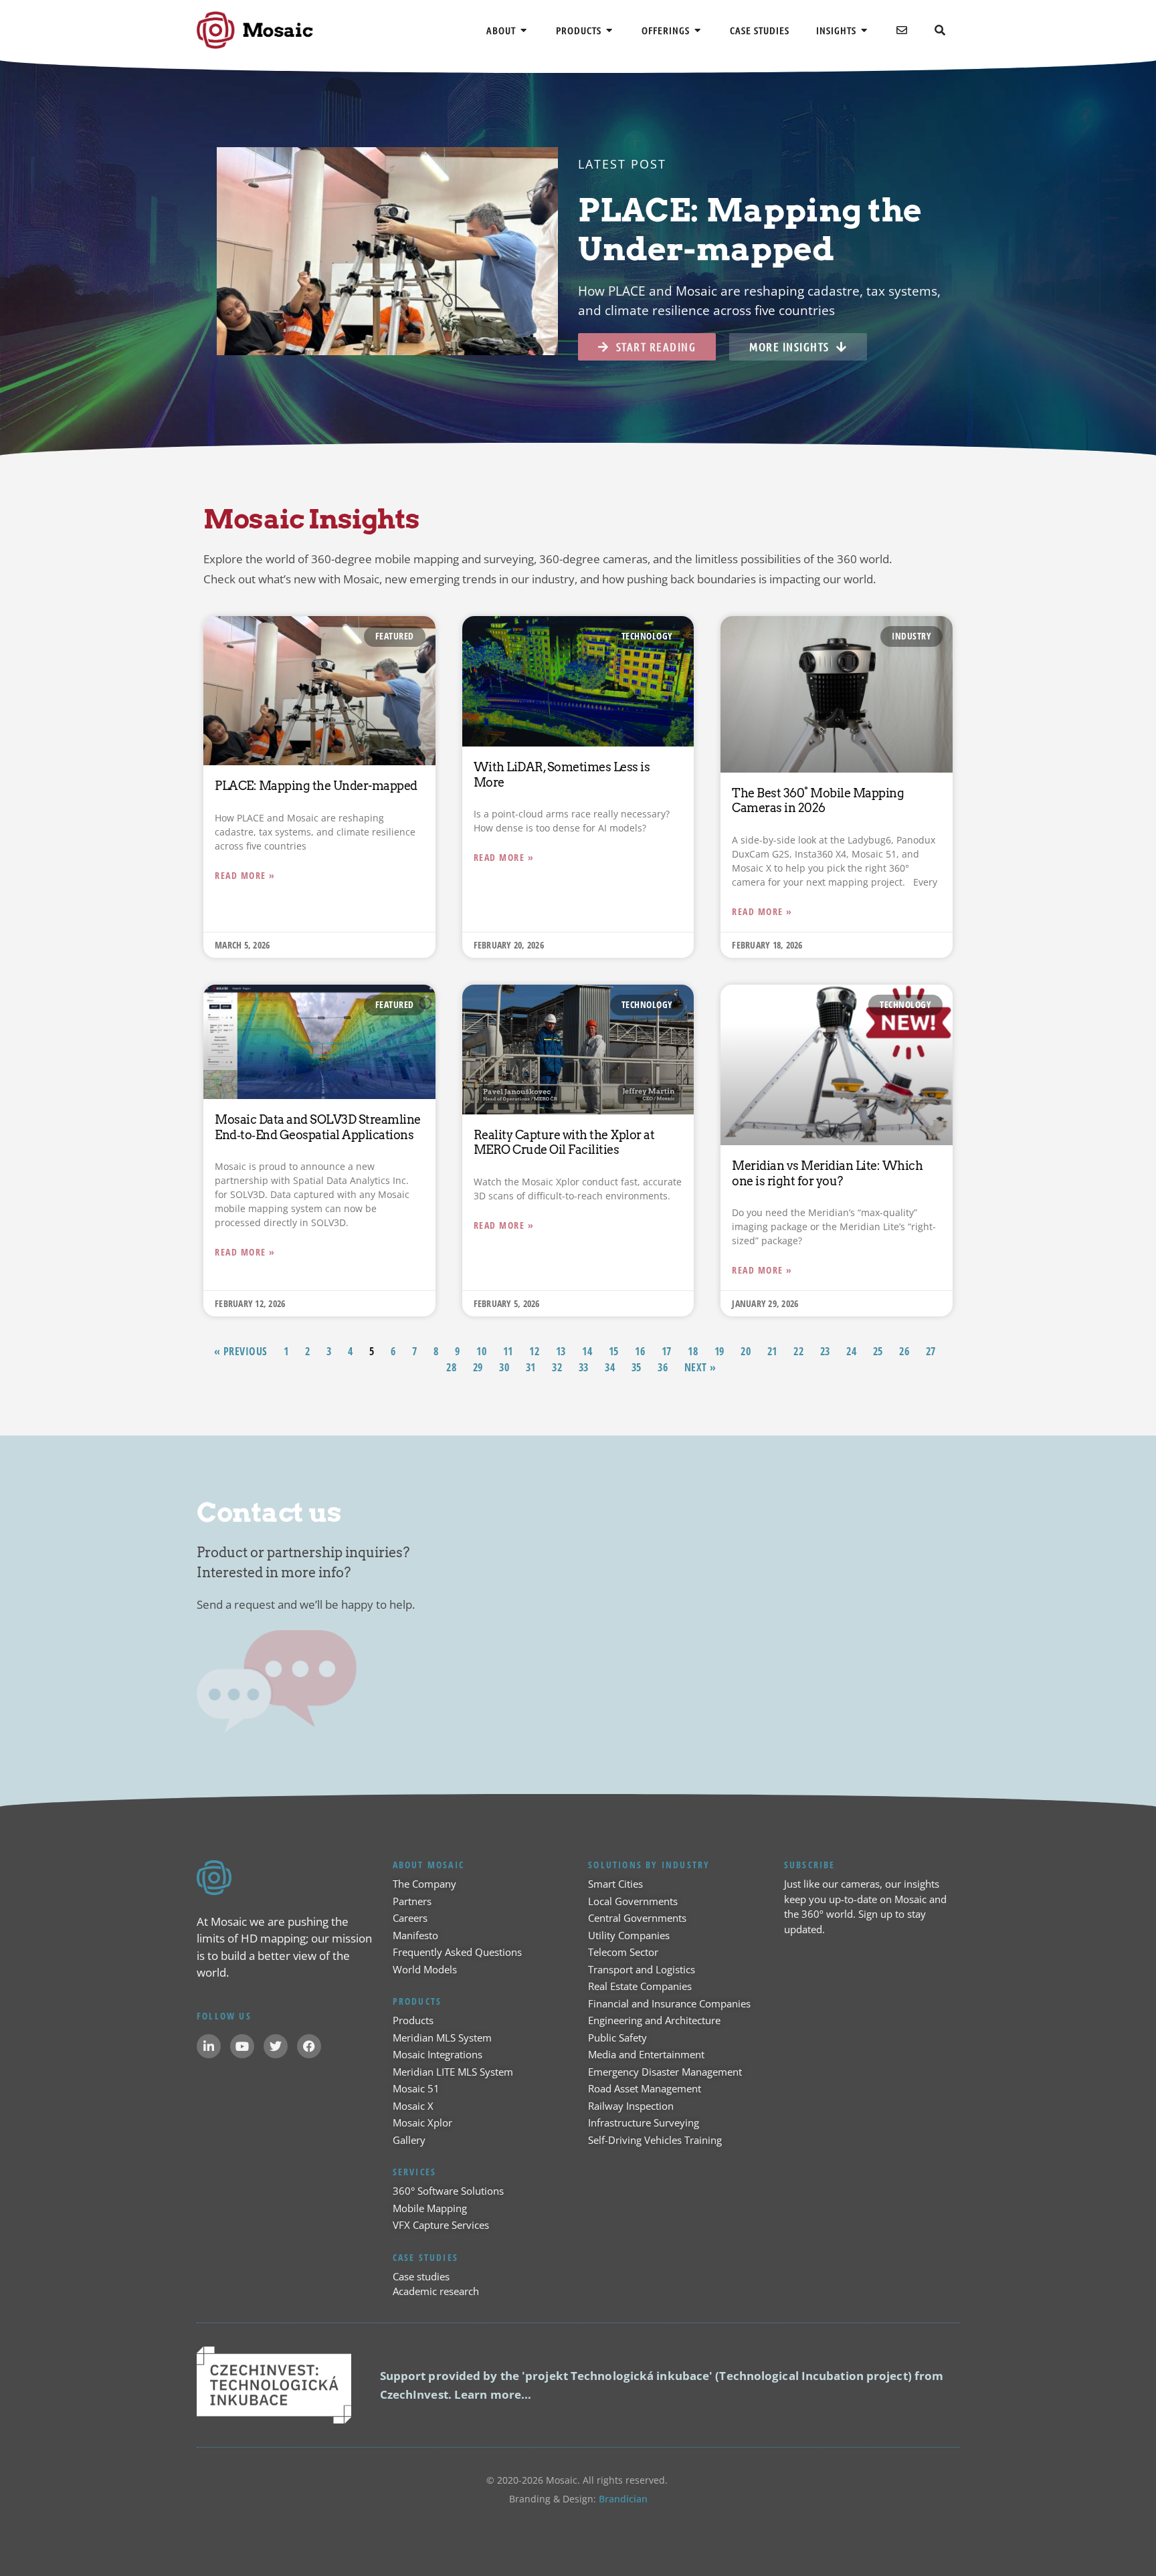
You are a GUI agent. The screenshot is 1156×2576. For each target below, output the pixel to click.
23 (825, 1351)
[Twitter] (276, 2046)
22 (798, 1351)
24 (851, 1351)
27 (931, 1351)
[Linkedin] (209, 2046)
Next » (700, 1367)
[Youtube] (242, 2046)
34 (610, 1367)
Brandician (623, 2499)
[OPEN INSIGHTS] (865, 30)
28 (451, 1367)
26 (904, 1351)
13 (561, 1351)
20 (746, 1351)
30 (504, 1367)
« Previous (241, 1351)
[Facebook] (309, 2046)
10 (481, 1351)
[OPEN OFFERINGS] (698, 30)
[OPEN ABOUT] (524, 30)
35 (637, 1367)
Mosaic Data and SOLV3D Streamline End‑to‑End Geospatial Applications (318, 1127)
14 (587, 1351)
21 (772, 1351)
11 (508, 1351)
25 (878, 1351)
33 (584, 1367)
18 (693, 1351)
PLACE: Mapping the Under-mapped (316, 786)
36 (663, 1367)
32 (557, 1367)
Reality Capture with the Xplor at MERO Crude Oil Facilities (564, 1143)
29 (478, 1367)
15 (614, 1351)
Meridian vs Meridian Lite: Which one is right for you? (827, 1173)
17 (667, 1351)
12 (534, 1351)
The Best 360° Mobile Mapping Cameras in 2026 (818, 801)
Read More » (245, 875)
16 (640, 1351)
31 (531, 1367)
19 (719, 1351)
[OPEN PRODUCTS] (610, 30)
